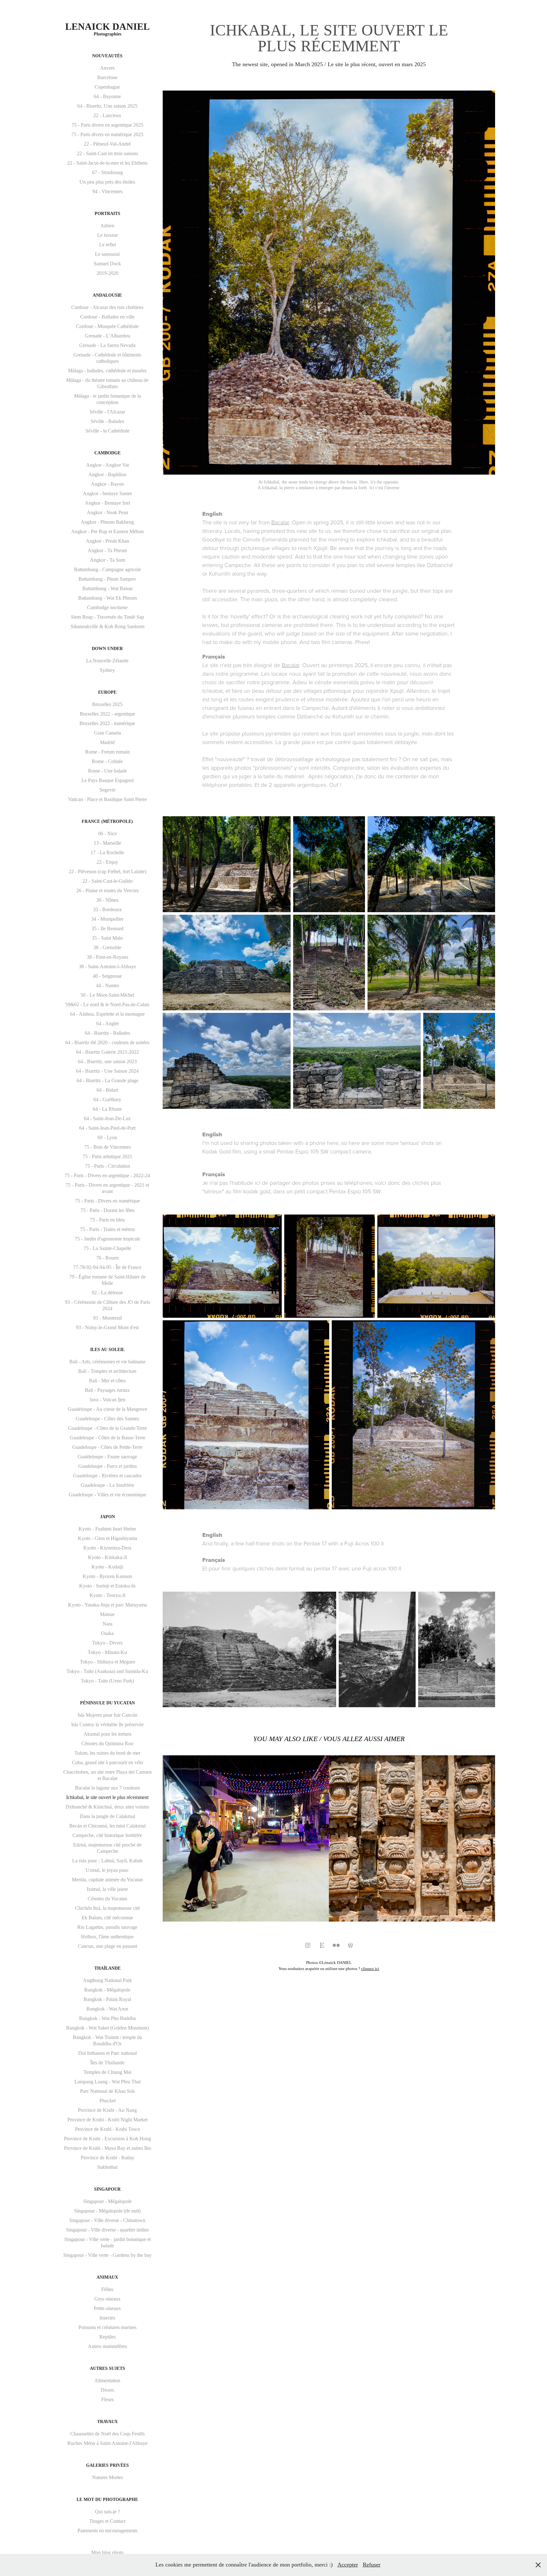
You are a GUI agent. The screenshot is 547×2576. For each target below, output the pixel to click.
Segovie (107, 790)
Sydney (107, 670)
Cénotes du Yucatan (107, 1899)
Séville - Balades (107, 421)
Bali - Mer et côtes (107, 1381)
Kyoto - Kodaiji (107, 1567)
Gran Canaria (107, 733)
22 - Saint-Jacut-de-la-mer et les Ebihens (107, 163)
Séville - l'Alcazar (107, 412)
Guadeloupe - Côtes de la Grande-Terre (107, 1428)
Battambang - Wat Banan (107, 588)
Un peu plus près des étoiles (107, 182)
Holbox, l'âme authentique (107, 1937)
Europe (107, 692)
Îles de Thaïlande (107, 2063)
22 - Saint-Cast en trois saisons (107, 153)
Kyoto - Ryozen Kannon (107, 1576)
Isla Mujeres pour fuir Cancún (107, 1715)
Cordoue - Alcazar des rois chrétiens (107, 307)
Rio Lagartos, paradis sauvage (107, 1927)
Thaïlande (107, 1968)
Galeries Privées (107, 2465)
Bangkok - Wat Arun (107, 2009)
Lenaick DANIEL (107, 26)
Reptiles (107, 2337)
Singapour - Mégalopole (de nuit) (107, 2211)
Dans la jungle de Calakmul (107, 1816)
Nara (107, 1624)
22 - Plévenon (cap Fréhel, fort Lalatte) (107, 871)
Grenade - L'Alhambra (107, 336)
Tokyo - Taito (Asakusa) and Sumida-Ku (107, 1671)
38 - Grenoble (107, 947)
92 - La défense (107, 1293)
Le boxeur (107, 235)
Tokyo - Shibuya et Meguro (107, 1662)
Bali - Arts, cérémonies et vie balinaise (107, 1362)
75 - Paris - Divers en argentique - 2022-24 (107, 1175)
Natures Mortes (107, 2477)
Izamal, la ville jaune (107, 1889)
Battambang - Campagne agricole (107, 569)
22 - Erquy (107, 862)
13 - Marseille (107, 843)
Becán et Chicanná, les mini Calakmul (107, 1826)
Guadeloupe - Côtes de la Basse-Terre (107, 1438)
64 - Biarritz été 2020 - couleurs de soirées (107, 1042)
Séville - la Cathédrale (107, 431)
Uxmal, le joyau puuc (107, 1870)
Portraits (107, 214)
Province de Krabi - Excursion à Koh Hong (107, 2139)
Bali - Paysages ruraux (107, 1390)
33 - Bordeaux (107, 909)
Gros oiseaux (107, 2299)
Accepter (348, 2565)
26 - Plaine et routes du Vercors (107, 890)
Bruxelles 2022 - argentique (107, 714)
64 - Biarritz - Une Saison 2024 (107, 1071)
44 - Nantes (107, 985)
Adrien (107, 226)
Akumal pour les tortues (107, 1734)
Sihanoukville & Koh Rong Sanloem (107, 626)
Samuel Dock (107, 264)
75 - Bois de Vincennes (107, 1147)
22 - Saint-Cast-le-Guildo (107, 881)
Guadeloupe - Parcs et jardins (107, 1466)
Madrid (107, 742)
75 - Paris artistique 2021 (107, 1156)
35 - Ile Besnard (107, 928)
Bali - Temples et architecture (107, 1371)
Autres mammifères (107, 2346)
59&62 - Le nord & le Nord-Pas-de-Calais (107, 1004)
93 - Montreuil (107, 1318)
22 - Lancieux (107, 115)
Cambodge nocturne (107, 607)
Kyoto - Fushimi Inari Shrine (107, 1529)
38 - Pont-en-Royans (107, 957)
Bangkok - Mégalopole (107, 1990)
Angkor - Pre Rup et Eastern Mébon (107, 531)
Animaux (107, 2277)
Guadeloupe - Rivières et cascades (107, 1476)
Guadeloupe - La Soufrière (107, 1485)
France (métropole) (107, 821)
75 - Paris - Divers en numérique (107, 1201)
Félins (107, 2289)
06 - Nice (107, 833)
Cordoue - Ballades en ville (107, 317)
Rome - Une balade (107, 771)
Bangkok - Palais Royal (107, 1999)
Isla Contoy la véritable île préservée (107, 1724)
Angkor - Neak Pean (107, 512)
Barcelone (107, 77)
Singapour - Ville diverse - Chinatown (107, 2220)
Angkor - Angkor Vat (107, 465)
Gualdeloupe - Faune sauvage (107, 1457)
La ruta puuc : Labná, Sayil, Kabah (107, 1861)
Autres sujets (107, 2368)
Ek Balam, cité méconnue (107, 1918)
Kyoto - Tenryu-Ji (107, 1595)
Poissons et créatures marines (107, 2327)
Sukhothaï (107, 2167)
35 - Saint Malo (107, 938)
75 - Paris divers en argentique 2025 (107, 125)
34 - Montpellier (107, 919)
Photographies (107, 34)
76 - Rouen (107, 1258)
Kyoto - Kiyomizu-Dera (107, 1548)
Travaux (107, 2422)
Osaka (107, 1633)
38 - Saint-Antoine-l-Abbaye (107, 966)
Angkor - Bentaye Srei (107, 503)
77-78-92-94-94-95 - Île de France (107, 1267)
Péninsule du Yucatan (107, 1703)
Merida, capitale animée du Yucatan (107, 1880)
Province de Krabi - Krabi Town (107, 2129)
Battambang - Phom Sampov (107, 579)
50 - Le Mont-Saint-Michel (107, 995)
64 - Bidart (107, 1090)
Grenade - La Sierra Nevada (107, 345)
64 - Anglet (107, 1023)
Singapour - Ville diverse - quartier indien (107, 2230)
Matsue (107, 1614)
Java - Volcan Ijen (107, 1400)
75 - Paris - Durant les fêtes (107, 1210)
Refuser (372, 2565)
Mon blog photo (107, 2552)
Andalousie (107, 295)
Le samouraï (107, 254)
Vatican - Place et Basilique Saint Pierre (107, 799)
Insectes (107, 2318)
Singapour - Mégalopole (107, 2201)
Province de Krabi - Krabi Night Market (107, 2120)
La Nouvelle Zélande (107, 661)
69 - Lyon (107, 1137)
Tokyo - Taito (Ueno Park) (107, 1681)
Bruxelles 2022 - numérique (107, 723)
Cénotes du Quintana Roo (107, 1743)
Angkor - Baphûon (107, 474)
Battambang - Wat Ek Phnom (107, 598)
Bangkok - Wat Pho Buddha (107, 2018)
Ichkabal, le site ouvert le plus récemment (107, 1797)
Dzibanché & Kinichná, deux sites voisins (107, 1807)
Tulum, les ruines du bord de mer (107, 1753)
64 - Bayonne (107, 96)
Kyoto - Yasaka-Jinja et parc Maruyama (107, 1605)
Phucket (107, 2101)
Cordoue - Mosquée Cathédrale (107, 326)
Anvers (107, 68)
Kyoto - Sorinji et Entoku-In (107, 1586)
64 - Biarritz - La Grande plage (107, 1080)
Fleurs (107, 2399)
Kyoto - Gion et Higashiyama (107, 1538)
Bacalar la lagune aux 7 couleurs (107, 1788)
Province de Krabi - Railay (107, 2158)
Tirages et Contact (107, 2521)
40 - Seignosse (107, 976)
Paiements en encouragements (107, 2531)
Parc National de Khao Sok (107, 2091)
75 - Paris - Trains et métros (107, 1229)
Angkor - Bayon (107, 484)
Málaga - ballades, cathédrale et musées (107, 371)
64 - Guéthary (107, 1099)
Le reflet (107, 245)
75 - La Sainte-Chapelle (107, 1248)
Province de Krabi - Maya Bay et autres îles (107, 2148)
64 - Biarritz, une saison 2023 (107, 1061)
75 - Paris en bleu (107, 1220)
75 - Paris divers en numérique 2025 (107, 134)
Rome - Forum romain (107, 752)
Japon (107, 1517)
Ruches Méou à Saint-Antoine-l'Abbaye (107, 2443)
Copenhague (107, 87)
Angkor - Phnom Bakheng (107, 522)
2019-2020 (107, 273)
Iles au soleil (107, 1350)
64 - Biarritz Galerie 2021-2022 (107, 1052)
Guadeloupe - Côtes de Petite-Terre (107, 1447)
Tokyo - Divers (107, 1643)
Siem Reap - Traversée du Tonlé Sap (107, 617)
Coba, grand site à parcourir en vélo (107, 1762)
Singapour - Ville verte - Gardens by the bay (107, 2255)
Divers (107, 2390)
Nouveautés (107, 56)
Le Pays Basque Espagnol (107, 780)
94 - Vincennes (107, 191)
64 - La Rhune (107, 1109)
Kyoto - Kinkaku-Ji (107, 1557)
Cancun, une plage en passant (107, 1946)
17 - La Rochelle (107, 852)
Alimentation (107, 2380)
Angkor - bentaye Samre (107, 493)
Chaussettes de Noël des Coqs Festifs (107, 2434)
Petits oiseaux (107, 2308)
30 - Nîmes (107, 900)
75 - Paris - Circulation (107, 1166)
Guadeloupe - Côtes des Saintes (107, 1419)
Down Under (107, 649)
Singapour (107, 2189)
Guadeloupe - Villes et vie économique (107, 1495)
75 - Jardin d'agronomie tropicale (107, 1239)
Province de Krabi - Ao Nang (107, 2110)
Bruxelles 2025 (107, 704)
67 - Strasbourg (107, 172)
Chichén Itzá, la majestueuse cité (107, 1908)
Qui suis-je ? (107, 2512)
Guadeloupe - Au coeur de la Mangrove (107, 1409)
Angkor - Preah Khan (107, 541)
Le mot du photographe (107, 2500)
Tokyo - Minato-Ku (107, 1652)
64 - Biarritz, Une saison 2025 (107, 106)
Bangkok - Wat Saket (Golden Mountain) (107, 2028)
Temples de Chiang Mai (107, 2072)
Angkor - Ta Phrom (107, 550)
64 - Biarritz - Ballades (107, 1033)
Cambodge (107, 453)
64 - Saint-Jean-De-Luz (107, 1118)
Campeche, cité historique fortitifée (107, 1835)
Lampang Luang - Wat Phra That (107, 2082)
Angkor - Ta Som (107, 560)
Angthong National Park (107, 1980)
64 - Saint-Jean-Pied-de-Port (107, 1128)
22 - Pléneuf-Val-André (107, 144)
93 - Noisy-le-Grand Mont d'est (107, 1327)
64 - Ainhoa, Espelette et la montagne (107, 1014)
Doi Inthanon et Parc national (107, 2053)
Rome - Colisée (107, 761)
